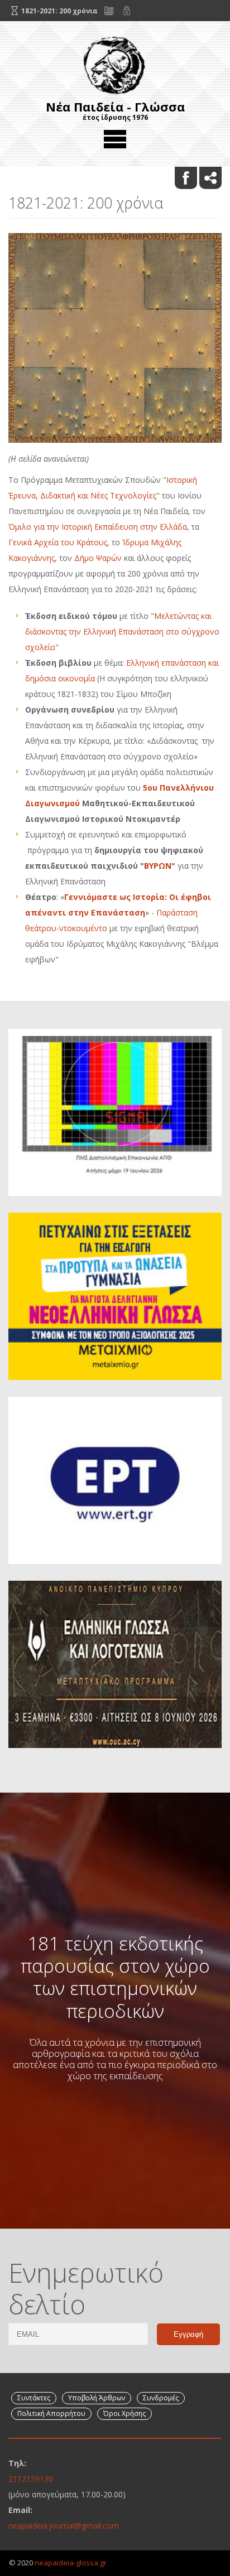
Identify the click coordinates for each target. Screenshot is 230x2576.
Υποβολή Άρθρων (97, 2398)
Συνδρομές (161, 2398)
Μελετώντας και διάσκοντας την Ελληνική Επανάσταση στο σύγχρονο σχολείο (122, 631)
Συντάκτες (34, 2398)
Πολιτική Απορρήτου (51, 2413)
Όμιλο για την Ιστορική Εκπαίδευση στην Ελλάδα (98, 527)
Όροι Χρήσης (124, 2413)
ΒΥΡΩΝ (158, 866)
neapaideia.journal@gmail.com (64, 2526)
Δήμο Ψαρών (98, 558)
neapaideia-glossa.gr (71, 2563)
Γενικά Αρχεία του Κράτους (58, 542)
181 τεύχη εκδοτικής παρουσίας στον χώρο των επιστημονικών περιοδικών (115, 1977)
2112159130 (31, 2479)
